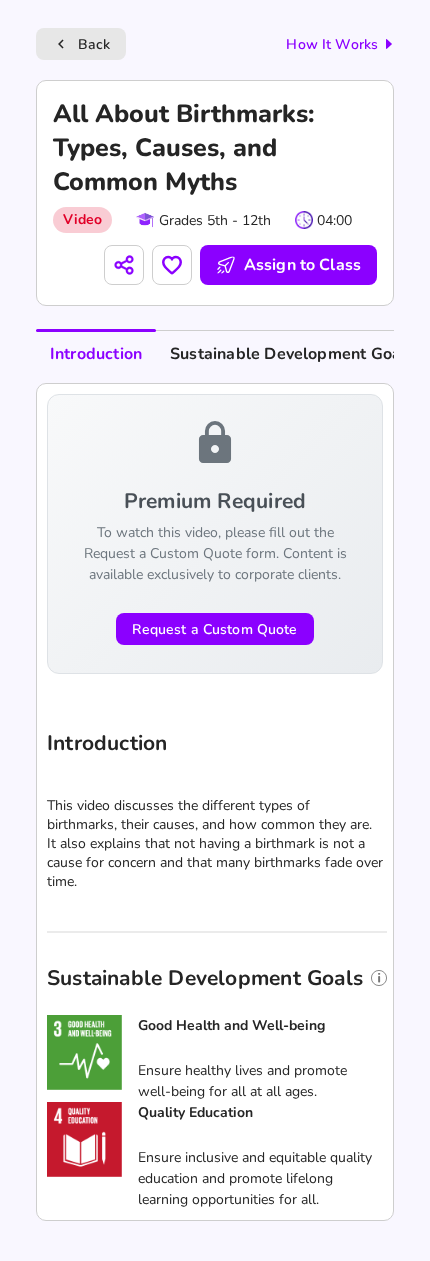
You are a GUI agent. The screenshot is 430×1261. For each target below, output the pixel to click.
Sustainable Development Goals (292, 354)
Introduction (96, 354)
